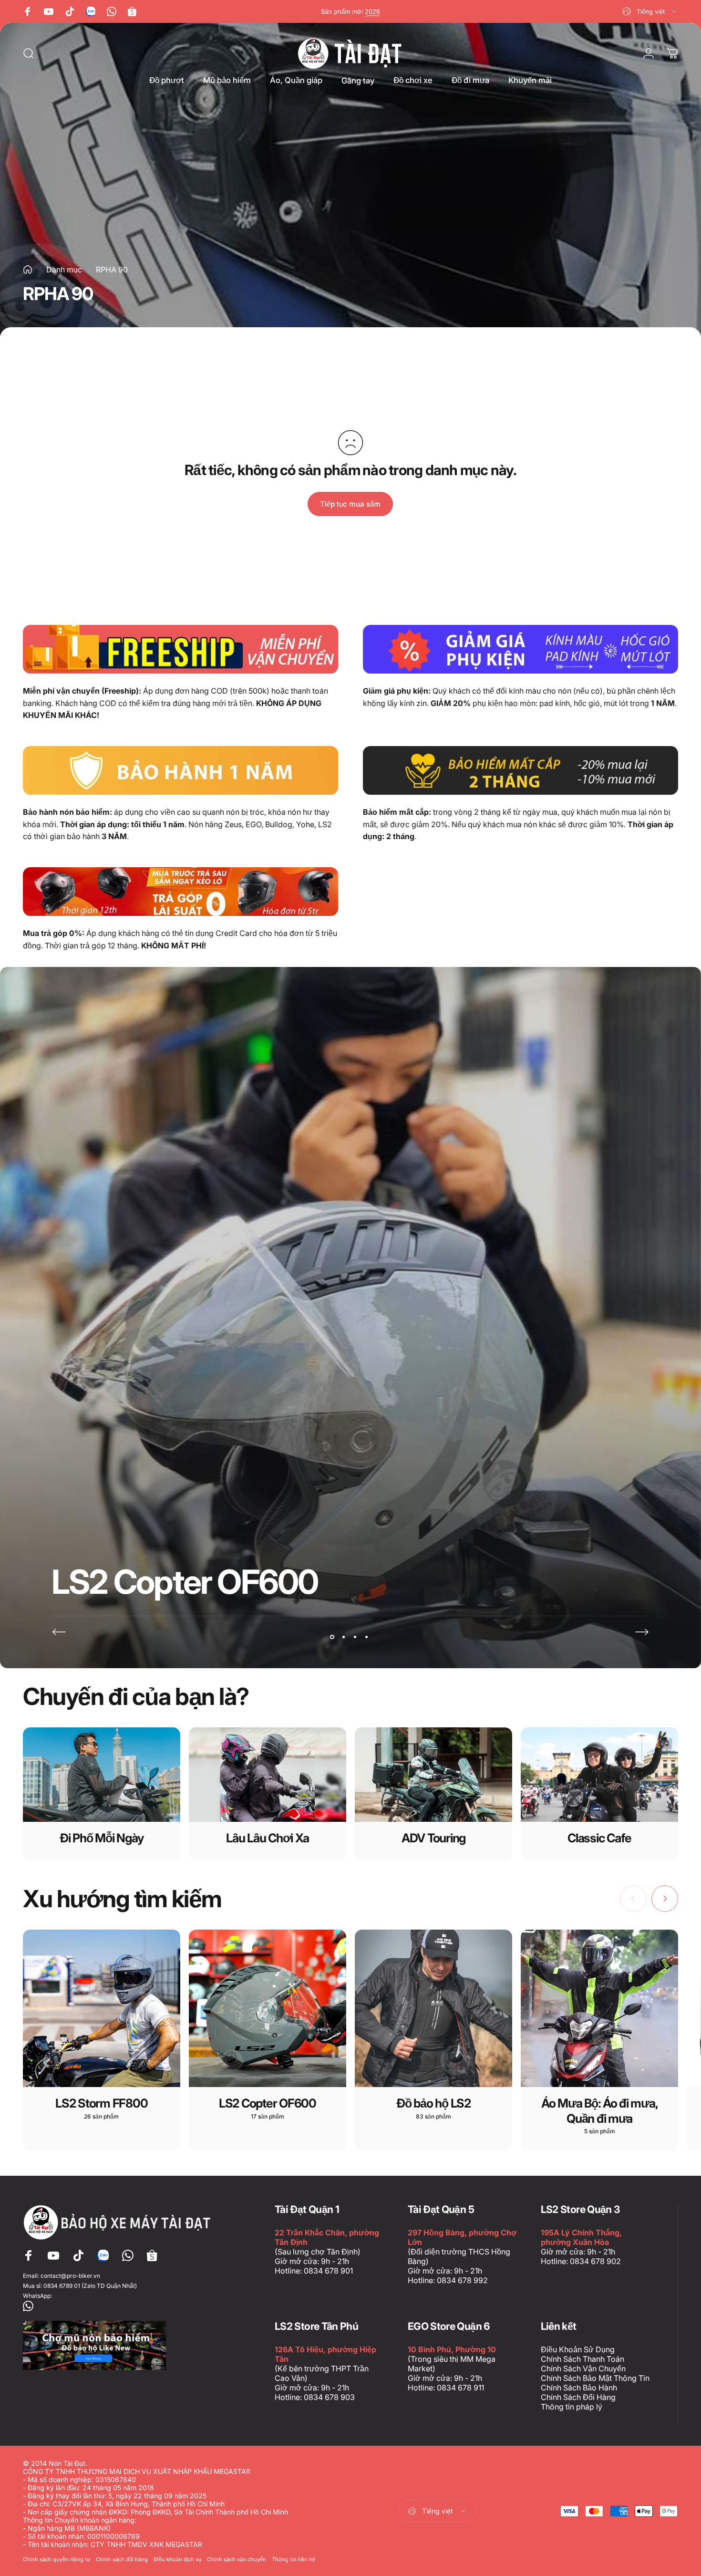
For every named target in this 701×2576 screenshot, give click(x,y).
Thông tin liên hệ (294, 2559)
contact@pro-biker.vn (70, 2276)
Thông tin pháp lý (572, 2407)
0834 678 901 (328, 2271)
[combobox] (650, 11)
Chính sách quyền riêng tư (57, 2559)
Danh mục (64, 270)
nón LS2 (378, 11)
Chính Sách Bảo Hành (579, 2388)
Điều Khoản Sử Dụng (578, 2349)
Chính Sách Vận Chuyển (583, 2368)
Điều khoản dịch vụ (177, 2559)
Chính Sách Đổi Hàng (578, 2397)
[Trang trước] (59, 1632)
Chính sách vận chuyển (237, 2559)
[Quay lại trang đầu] (28, 270)
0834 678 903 (329, 2397)
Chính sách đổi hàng (122, 2559)
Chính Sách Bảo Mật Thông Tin (595, 2378)
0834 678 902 (595, 2261)
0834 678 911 (460, 2388)
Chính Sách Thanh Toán (582, 2359)
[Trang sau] (642, 1632)
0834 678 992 (462, 2280)
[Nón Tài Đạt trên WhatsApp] (119, 2306)
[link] (180, 649)
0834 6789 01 (62, 2286)
